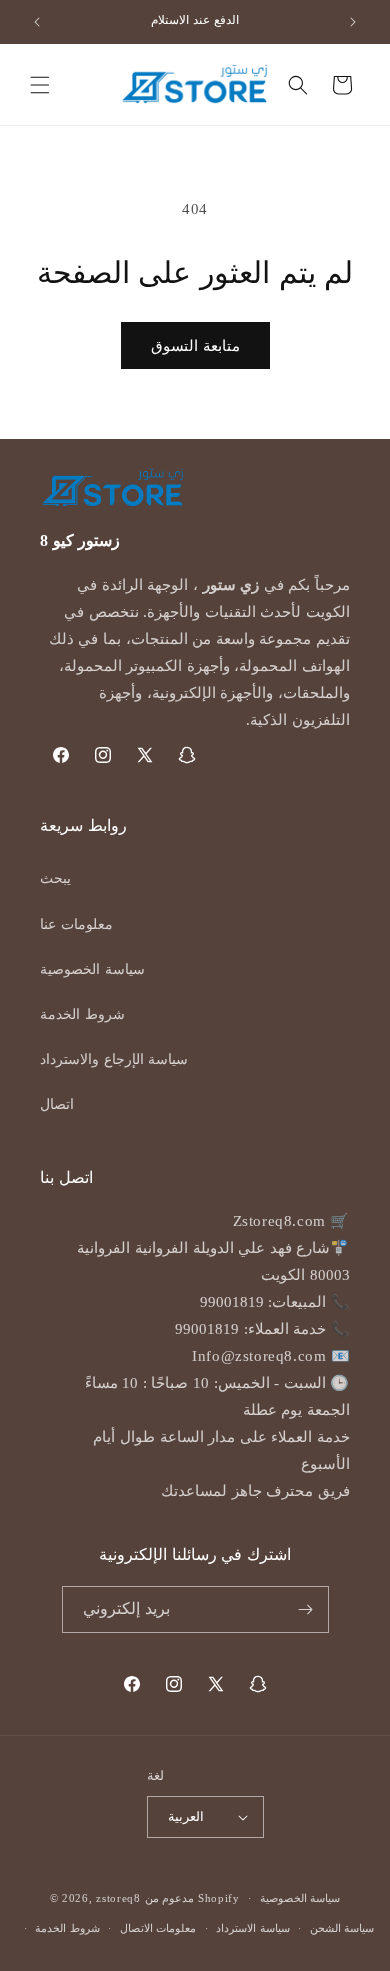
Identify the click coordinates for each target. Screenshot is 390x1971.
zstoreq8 (118, 1898)
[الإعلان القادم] (353, 22)
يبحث (55, 878)
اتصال (57, 1104)
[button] (40, 85)
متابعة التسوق (195, 346)
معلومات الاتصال (158, 1928)
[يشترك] (306, 1609)
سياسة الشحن (342, 1928)
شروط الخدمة (82, 1014)
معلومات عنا (76, 924)
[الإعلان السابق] (37, 22)
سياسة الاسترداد (253, 1928)
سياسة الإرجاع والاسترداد (114, 1059)
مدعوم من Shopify (192, 1898)
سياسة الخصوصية (92, 969)
